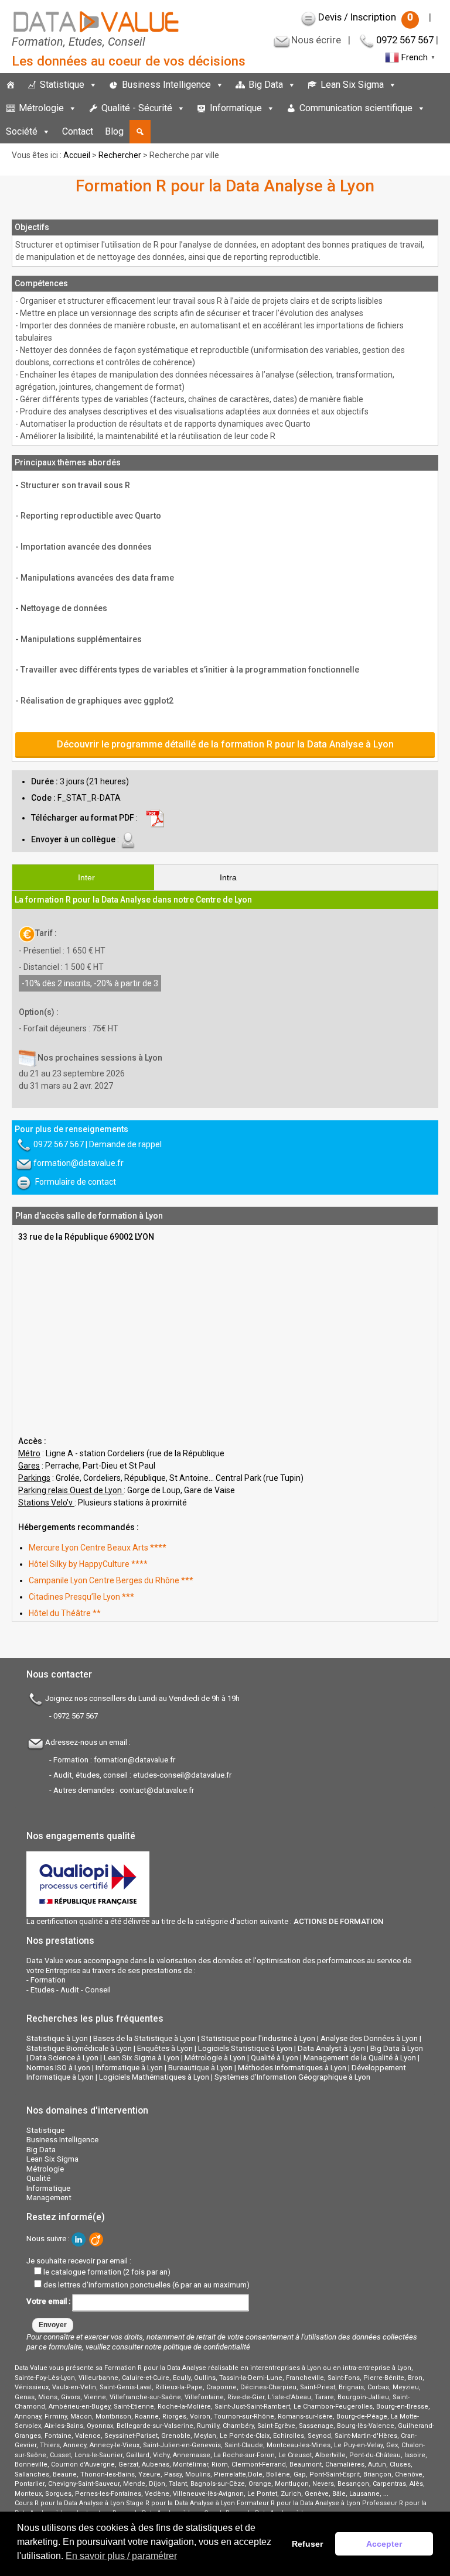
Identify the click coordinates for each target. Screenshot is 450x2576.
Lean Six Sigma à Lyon (142, 2058)
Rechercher (120, 155)
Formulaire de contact (76, 1181)
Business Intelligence (166, 85)
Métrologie (41, 108)
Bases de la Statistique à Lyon (144, 2038)
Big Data (266, 85)
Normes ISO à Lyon (58, 2068)
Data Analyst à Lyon (331, 2048)
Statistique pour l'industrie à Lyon (258, 2038)
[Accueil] (11, 85)
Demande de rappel (125, 1144)
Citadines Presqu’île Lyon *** (81, 1597)
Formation (48, 1980)
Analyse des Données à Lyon (369, 2038)
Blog (114, 131)
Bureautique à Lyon (200, 2068)
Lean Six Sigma (352, 85)
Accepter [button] (384, 2544)
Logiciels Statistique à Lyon (245, 2048)
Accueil (77, 155)
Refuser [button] (307, 2544)
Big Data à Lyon (397, 2048)
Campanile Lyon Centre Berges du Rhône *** (111, 1580)
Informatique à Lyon (129, 2068)
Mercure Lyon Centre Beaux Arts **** (98, 1548)
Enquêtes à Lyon (165, 2048)
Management (49, 2198)
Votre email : (49, 2302)
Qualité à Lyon (275, 2058)
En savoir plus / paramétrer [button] (121, 2556)
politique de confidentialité (207, 2347)
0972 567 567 (405, 40)
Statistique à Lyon (57, 2038)
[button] (140, 132)
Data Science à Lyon (64, 2058)
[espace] (437, 108)
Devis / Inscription (366, 17)
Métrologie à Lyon (215, 2058)
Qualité (38, 2178)
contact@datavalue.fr (157, 1790)
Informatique (236, 108)
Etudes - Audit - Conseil (71, 1990)
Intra (228, 877)
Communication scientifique (356, 108)
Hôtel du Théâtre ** (65, 1613)
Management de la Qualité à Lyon (360, 2058)
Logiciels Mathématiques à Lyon (154, 2077)
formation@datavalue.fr (79, 1162)
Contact (78, 131)
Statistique (62, 85)
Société (22, 131)
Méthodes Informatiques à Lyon (292, 2068)
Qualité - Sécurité (137, 108)
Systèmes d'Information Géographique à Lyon (292, 2077)
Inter (86, 877)
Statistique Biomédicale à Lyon (79, 2048)
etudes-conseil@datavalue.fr (182, 1775)
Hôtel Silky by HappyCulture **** (88, 1564)
